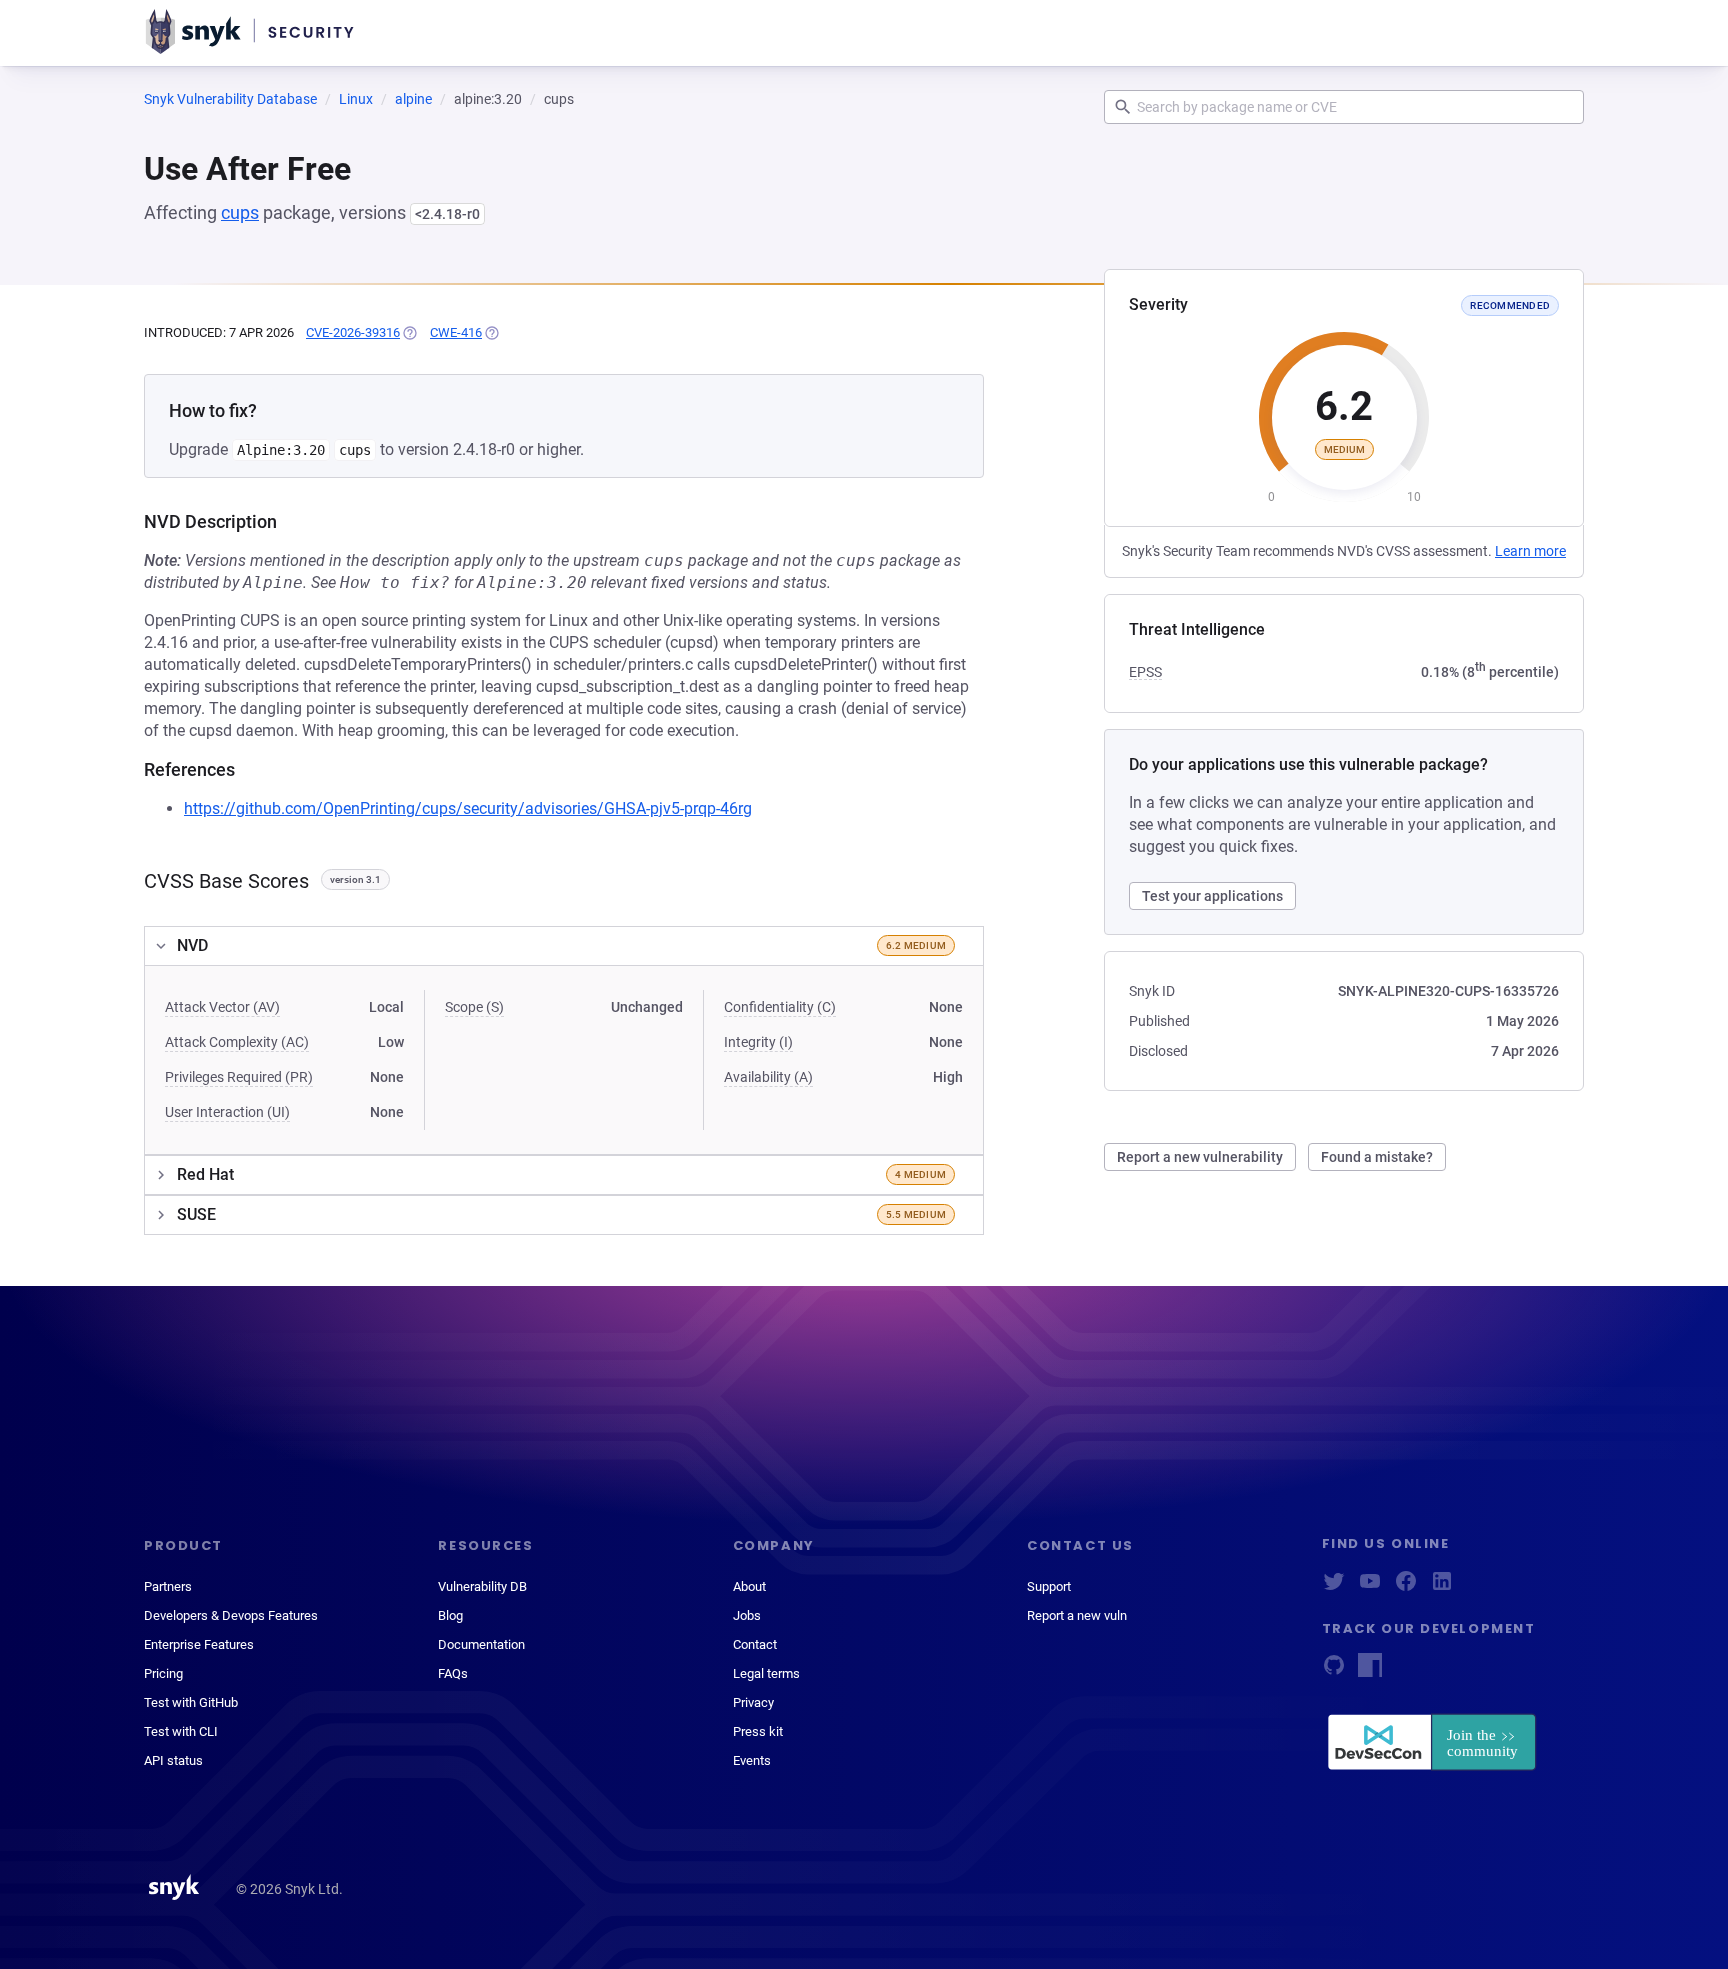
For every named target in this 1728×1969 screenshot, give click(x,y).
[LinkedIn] (1442, 1587)
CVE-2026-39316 (353, 332)
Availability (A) (768, 1077)
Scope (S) (474, 1007)
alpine (413, 99)
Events (752, 1760)
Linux (356, 99)
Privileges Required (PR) (239, 1077)
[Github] (1334, 1671)
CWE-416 (456, 332)
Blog (450, 1615)
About (749, 1586)
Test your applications (1212, 896)
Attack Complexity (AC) (237, 1042)
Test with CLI (181, 1731)
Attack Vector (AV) (222, 1007)
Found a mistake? (1377, 1157)
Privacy (753, 1702)
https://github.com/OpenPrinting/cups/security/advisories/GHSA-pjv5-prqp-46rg (468, 808)
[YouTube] (1370, 1587)
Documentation (481, 1644)
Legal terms (766, 1673)
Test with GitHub (191, 1702)
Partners (168, 1586)
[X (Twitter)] (1334, 1587)
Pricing (163, 1673)
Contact (755, 1644)
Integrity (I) (758, 1042)
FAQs (453, 1673)
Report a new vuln (1077, 1615)
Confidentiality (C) (780, 1007)
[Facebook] (1406, 1587)
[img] (409, 333)
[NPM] (1370, 1671)
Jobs (747, 1615)
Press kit (758, 1731)
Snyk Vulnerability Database (230, 99)
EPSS (1145, 672)
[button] (564, 946)
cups (240, 212)
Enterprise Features (199, 1644)
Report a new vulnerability (1200, 1157)
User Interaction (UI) (227, 1112)
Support (1049, 1586)
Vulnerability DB (482, 1586)
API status (173, 1760)
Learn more (1530, 551)
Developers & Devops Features (231, 1615)
